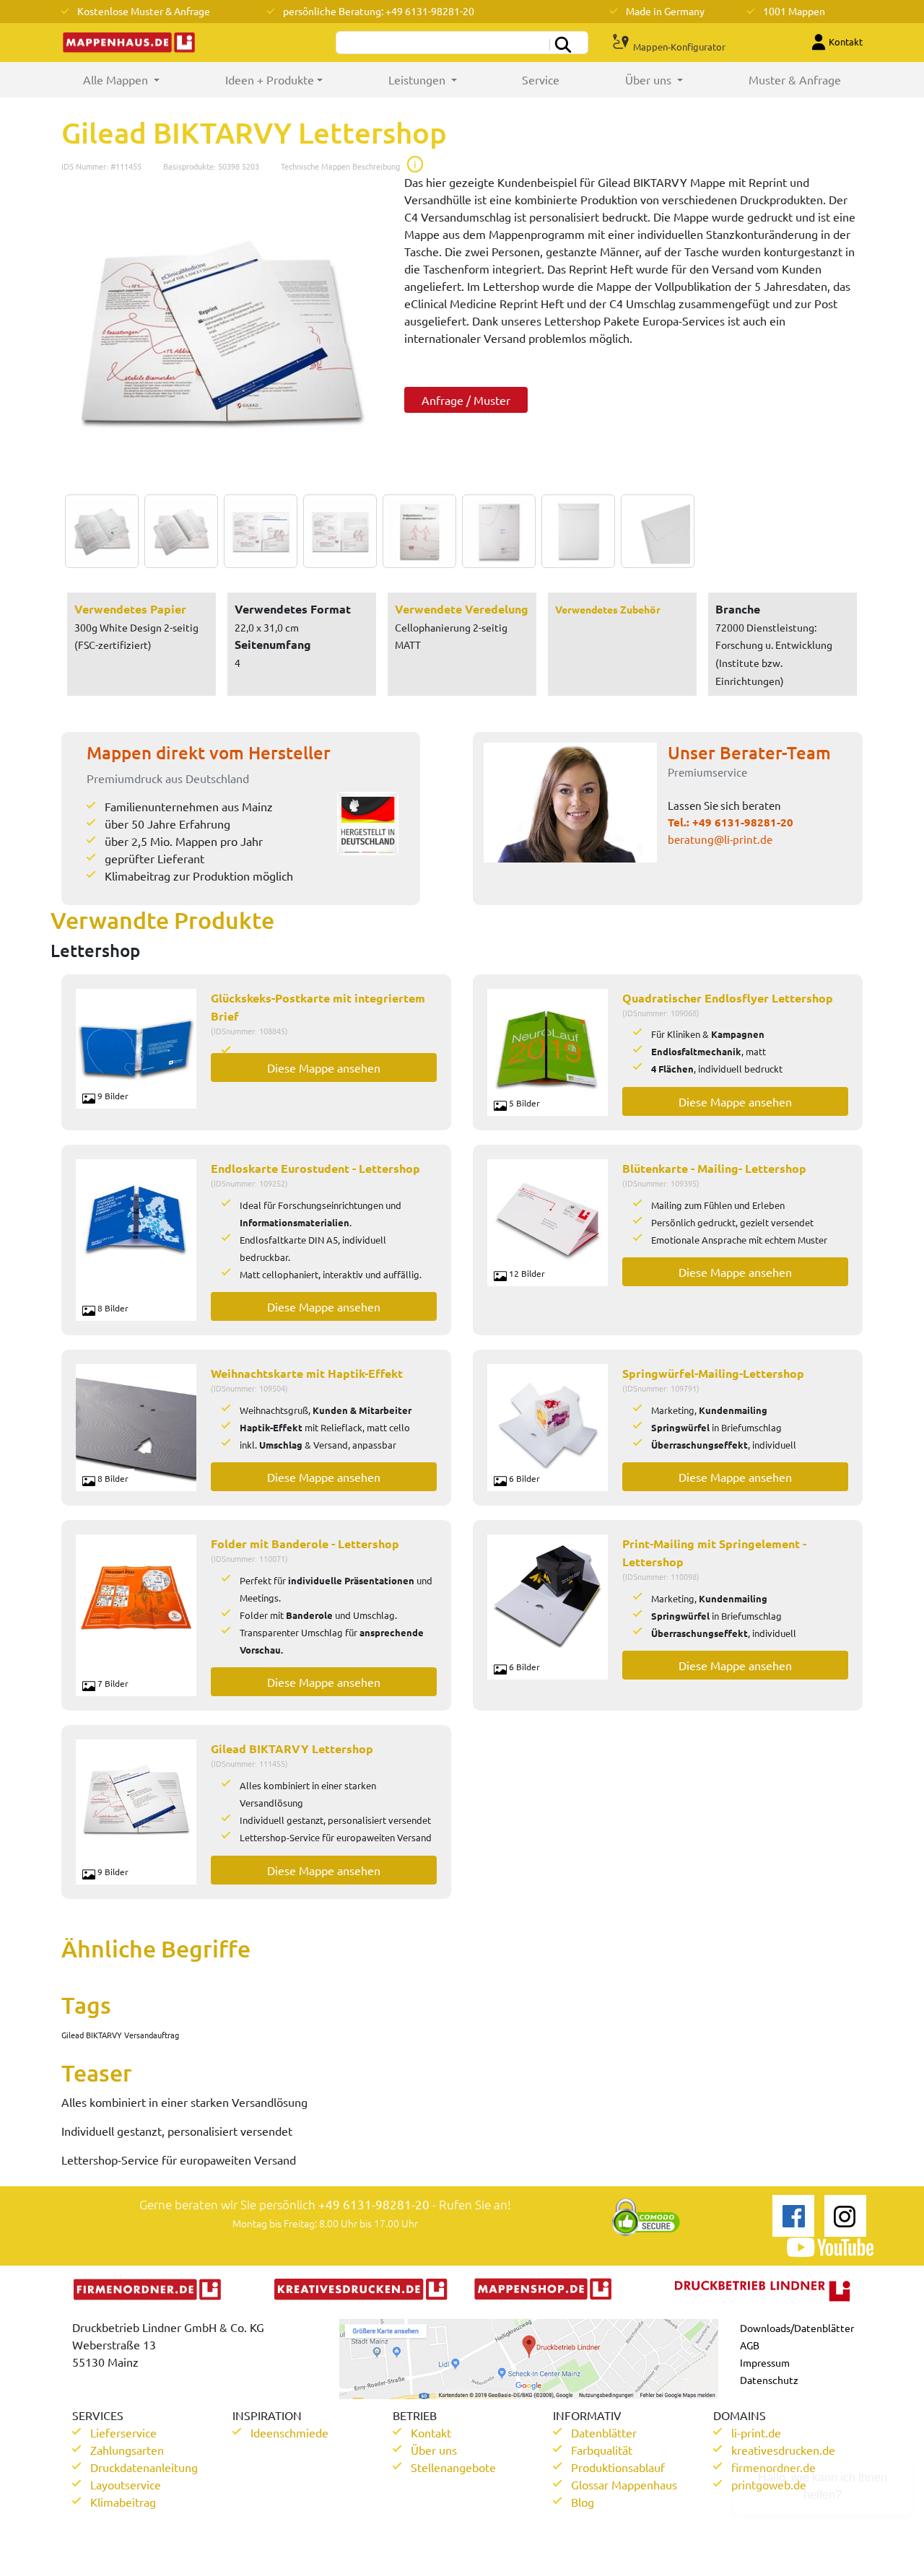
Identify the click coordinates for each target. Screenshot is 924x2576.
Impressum (765, 2362)
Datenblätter (604, 2432)
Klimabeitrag (123, 2502)
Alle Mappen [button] (138, 79)
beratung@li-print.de (720, 839)
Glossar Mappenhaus (624, 2484)
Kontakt (431, 2432)
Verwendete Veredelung (462, 609)
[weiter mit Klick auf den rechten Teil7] (575, 531)
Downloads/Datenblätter (797, 2328)
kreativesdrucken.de (783, 2450)
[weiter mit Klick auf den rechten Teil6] (495, 531)
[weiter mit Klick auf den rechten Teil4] (336, 531)
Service (541, 79)
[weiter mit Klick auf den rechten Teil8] (654, 531)
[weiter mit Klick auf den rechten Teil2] (178, 531)
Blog (583, 2502)
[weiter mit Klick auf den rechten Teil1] (222, 334)
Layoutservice (126, 2484)
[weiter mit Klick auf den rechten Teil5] (416, 531)
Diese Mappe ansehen (324, 1067)
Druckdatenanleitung (144, 2467)
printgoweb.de (769, 2484)
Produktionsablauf (618, 2467)
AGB (750, 2345)
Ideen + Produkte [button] (270, 79)
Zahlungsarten (127, 2450)
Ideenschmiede (289, 2432)
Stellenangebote (453, 2467)
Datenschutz (769, 2380)
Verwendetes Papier (130, 609)
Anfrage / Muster (466, 400)
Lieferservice (123, 2432)
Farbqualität (602, 2450)
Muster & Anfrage (795, 79)
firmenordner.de (773, 2467)
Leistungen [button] (418, 79)
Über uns (434, 2450)
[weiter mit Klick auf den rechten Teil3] (257, 531)
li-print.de (756, 2432)
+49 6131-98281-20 (743, 822)
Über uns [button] (650, 79)
